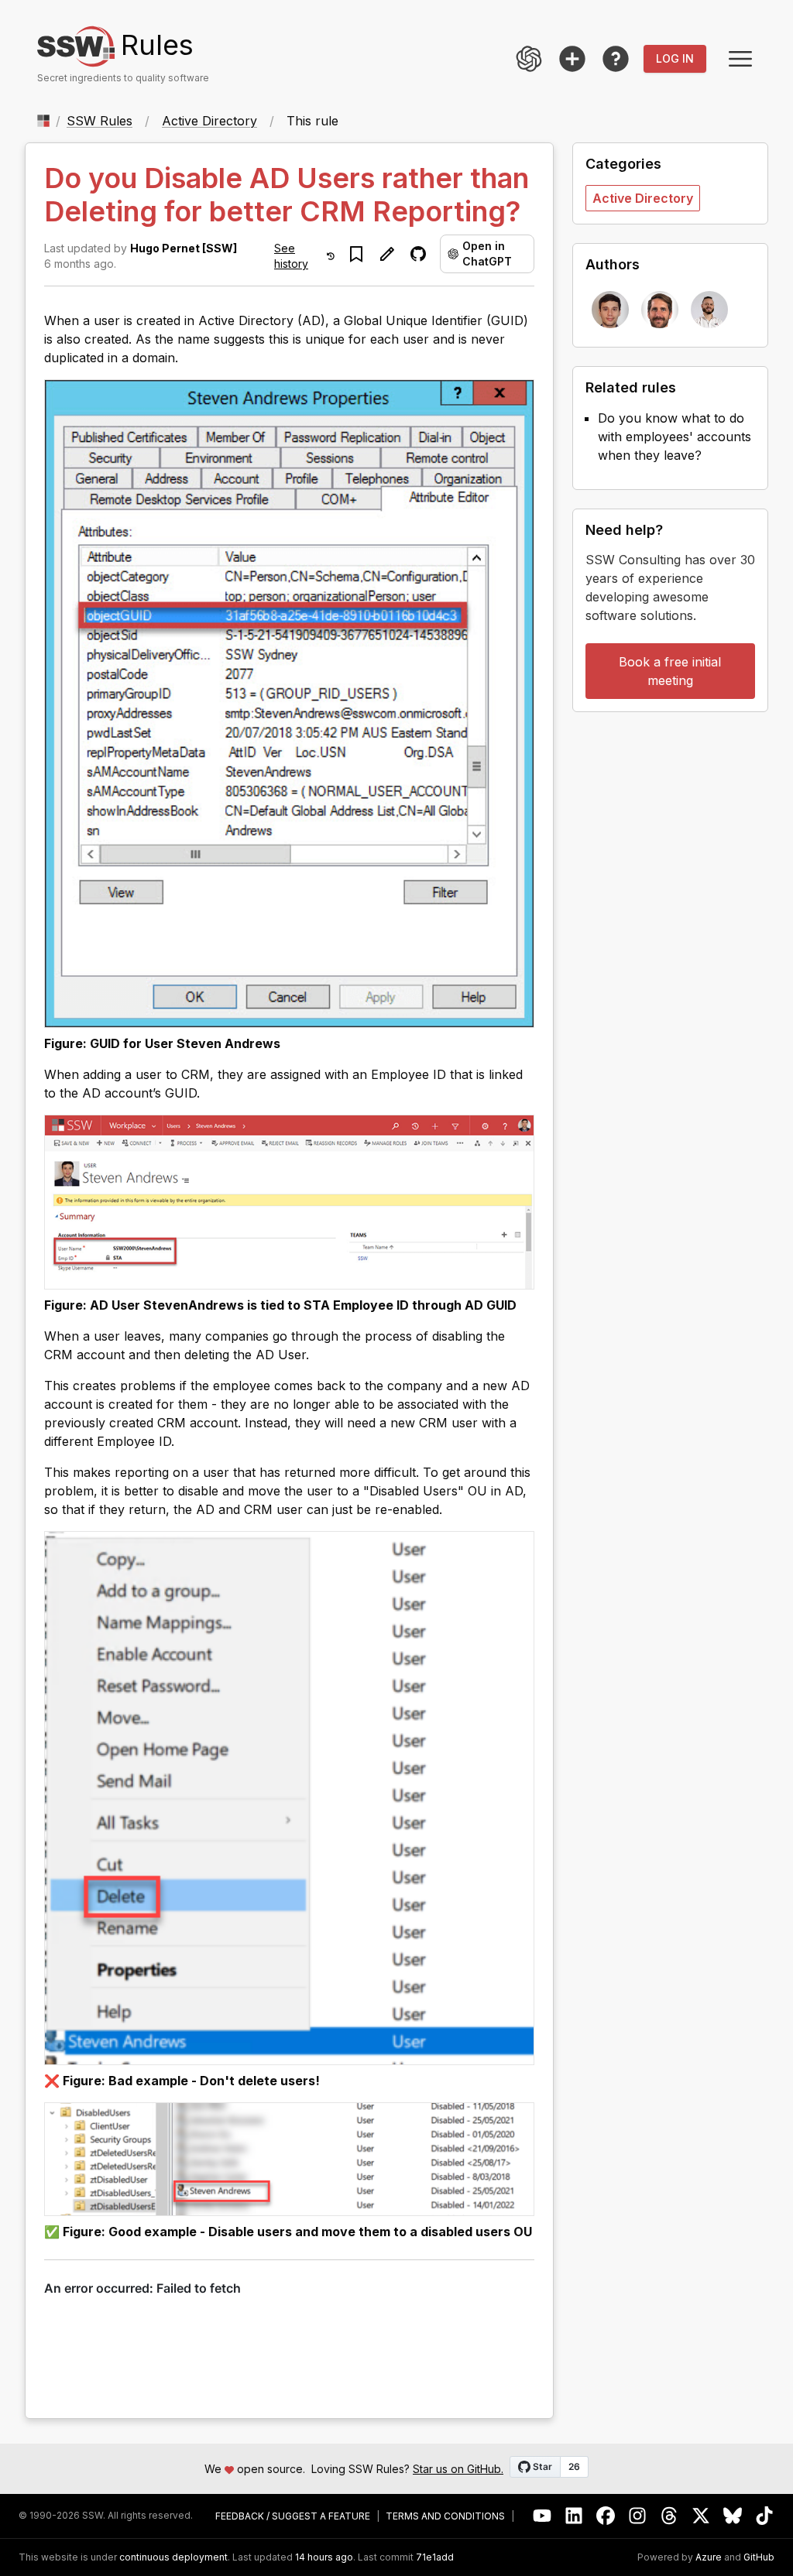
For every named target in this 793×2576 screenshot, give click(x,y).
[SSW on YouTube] (542, 2516)
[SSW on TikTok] (765, 2516)
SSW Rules (100, 121)
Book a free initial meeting (670, 671)
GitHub (759, 2557)
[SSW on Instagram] (638, 2516)
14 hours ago (324, 2557)
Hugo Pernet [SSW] (184, 248)
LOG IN (675, 58)
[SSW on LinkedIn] (574, 2516)
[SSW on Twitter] (701, 2516)
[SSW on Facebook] (606, 2516)
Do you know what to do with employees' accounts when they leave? (675, 437)
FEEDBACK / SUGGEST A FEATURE (293, 2516)
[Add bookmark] (356, 254)
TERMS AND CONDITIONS (445, 2516)
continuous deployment (173, 2557)
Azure (709, 2557)
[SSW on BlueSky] (733, 2516)
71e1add (435, 2557)
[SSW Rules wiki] (616, 59)
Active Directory (209, 121)
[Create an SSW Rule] (572, 59)
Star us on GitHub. (458, 2469)
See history (291, 256)
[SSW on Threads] (669, 2516)
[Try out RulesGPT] (529, 59)
